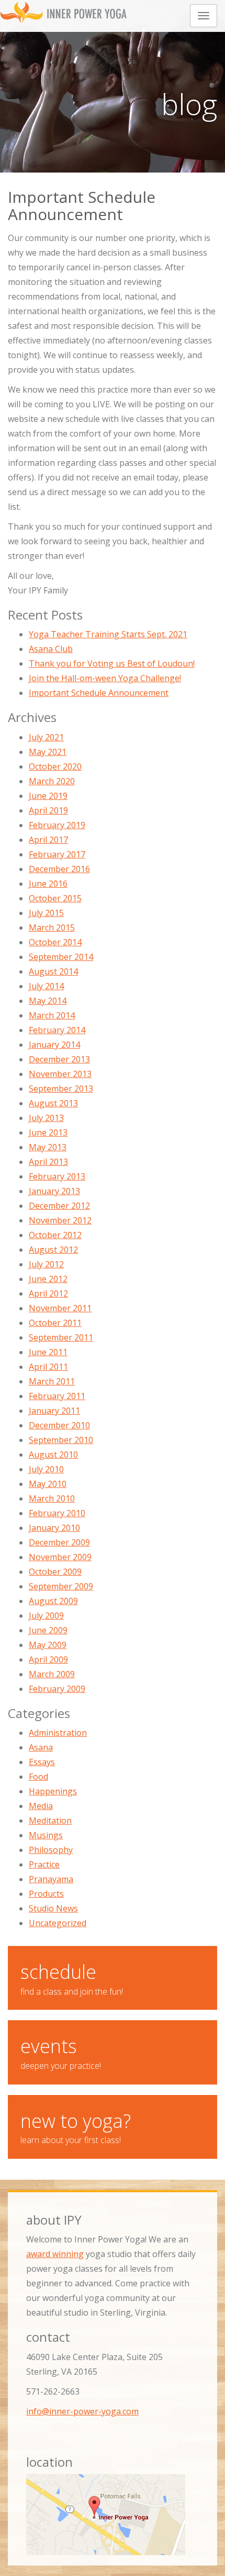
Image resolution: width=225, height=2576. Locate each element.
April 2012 (48, 1293)
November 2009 (60, 1557)
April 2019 (48, 810)
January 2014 (54, 1045)
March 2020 (52, 781)
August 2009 (53, 1601)
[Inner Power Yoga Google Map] (113, 2515)
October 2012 (55, 1235)
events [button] (61, 2052)
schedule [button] (72, 1978)
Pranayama (51, 1879)
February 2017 (57, 854)
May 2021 (48, 752)
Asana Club (51, 649)
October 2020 (55, 766)
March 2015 (52, 928)
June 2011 (48, 1352)
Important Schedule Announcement (99, 693)
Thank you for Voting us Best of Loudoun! (112, 663)
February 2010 (57, 1513)
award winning (55, 2254)
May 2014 (48, 1001)
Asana (41, 1747)
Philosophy (51, 1850)
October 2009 (55, 1572)
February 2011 (57, 1396)
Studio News (53, 1908)
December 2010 (59, 1425)
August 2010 (53, 1455)
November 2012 (60, 1220)
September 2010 (61, 1440)
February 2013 (57, 1176)
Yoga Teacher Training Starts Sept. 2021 (108, 634)
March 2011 (52, 1381)
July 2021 (46, 737)
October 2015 (55, 898)
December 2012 (59, 1206)
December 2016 (59, 869)
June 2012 (48, 1279)
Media (41, 1806)
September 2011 (61, 1337)
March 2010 (52, 1498)
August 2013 (53, 1103)
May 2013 (48, 1147)
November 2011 (60, 1308)
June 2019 (48, 796)
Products (46, 1894)
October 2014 (55, 942)
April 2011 (48, 1367)
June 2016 (48, 884)
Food (38, 1777)
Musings (46, 1835)
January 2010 (54, 1528)
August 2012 (53, 1250)
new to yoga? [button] (76, 2127)
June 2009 (48, 1630)
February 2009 (57, 1689)
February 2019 (57, 825)
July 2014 (46, 986)
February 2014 (57, 1030)
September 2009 (61, 1586)
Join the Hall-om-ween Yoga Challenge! (105, 678)
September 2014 (61, 957)
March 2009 (52, 1674)
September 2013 (61, 1089)
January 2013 (54, 1191)
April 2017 (48, 840)
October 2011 (55, 1323)
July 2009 (46, 1616)
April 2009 (48, 1659)
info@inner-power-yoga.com (82, 2411)
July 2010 (46, 1469)
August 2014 (53, 971)
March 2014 (52, 1015)
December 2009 (59, 1542)
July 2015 (46, 913)
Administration (58, 1733)
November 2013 (60, 1074)
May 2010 (48, 1484)
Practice (44, 1864)
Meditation (50, 1821)
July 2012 (46, 1264)
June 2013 (48, 1132)
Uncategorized (58, 1923)
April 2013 (48, 1162)
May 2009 (48, 1645)
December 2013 (59, 1059)
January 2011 (54, 1411)
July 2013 (46, 1118)
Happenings (53, 1791)
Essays (42, 1762)
